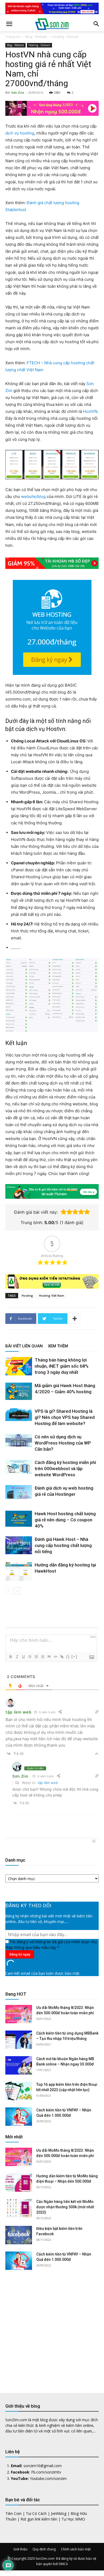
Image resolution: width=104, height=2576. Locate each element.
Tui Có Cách (36, 2513)
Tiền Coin (13, 2513)
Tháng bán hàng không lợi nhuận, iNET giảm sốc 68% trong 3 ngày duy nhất (62, 1366)
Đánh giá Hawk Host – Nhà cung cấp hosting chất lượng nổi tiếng (63, 1545)
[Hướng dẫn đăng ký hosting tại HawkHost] (19, 1571)
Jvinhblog (59, 2513)
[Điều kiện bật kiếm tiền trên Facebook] (19, 2235)
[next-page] (17, 1591)
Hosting (27, 1295)
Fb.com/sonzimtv (46, 2472)
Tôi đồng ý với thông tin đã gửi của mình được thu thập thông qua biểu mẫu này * (51, 1945)
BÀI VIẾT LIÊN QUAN (24, 1346)
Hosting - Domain (65, 37)
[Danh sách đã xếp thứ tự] (36, 1657)
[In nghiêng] (17, 1657)
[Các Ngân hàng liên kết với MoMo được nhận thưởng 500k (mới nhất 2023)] (19, 2208)
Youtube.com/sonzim (48, 2478)
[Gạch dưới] (23, 1657)
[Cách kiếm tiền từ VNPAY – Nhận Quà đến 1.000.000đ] (19, 2117)
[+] (74, 1657)
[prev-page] (9, 1591)
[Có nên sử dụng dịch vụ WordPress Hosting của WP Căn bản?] (19, 1440)
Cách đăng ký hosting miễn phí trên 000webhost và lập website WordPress (65, 1469)
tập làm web (48, 1783)
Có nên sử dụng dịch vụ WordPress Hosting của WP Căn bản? (63, 1443)
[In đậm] (10, 1657)
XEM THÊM (58, 1346)
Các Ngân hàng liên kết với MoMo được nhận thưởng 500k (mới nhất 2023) (65, 2207)
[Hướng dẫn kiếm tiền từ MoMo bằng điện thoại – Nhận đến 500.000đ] (19, 2183)
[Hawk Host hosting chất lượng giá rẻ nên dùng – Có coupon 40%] (19, 1519)
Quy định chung (44, 2549)
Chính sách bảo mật (76, 2549)
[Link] (62, 1657)
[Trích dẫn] (49, 1657)
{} (68, 1657)
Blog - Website (36, 37)
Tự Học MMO (73, 2519)
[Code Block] (55, 1657)
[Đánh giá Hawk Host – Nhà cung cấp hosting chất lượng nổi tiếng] (19, 1545)
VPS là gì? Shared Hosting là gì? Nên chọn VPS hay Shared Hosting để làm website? (65, 1417)
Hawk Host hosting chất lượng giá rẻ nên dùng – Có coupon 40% (65, 1520)
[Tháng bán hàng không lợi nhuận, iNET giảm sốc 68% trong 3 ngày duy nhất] (19, 1366)
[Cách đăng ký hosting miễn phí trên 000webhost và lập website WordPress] (19, 1467)
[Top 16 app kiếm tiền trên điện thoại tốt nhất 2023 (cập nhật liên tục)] (19, 2091)
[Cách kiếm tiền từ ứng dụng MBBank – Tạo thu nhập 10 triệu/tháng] (19, 2040)
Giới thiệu (20, 2549)
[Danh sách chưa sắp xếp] (42, 1657)
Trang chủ (13, 37)
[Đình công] (30, 1657)
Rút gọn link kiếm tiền (39, 2519)
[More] (75, 1319)
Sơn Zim (18, 92)
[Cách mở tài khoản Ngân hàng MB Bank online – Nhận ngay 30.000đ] (19, 2065)
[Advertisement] (52, 2327)
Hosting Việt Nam (52, 1295)
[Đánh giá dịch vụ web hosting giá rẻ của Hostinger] (19, 1492)
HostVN (90, 411)
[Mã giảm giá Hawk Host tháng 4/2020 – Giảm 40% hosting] (19, 1391)
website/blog (33, 496)
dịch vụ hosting (20, 133)
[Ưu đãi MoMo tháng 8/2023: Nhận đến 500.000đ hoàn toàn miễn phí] (19, 2014)
